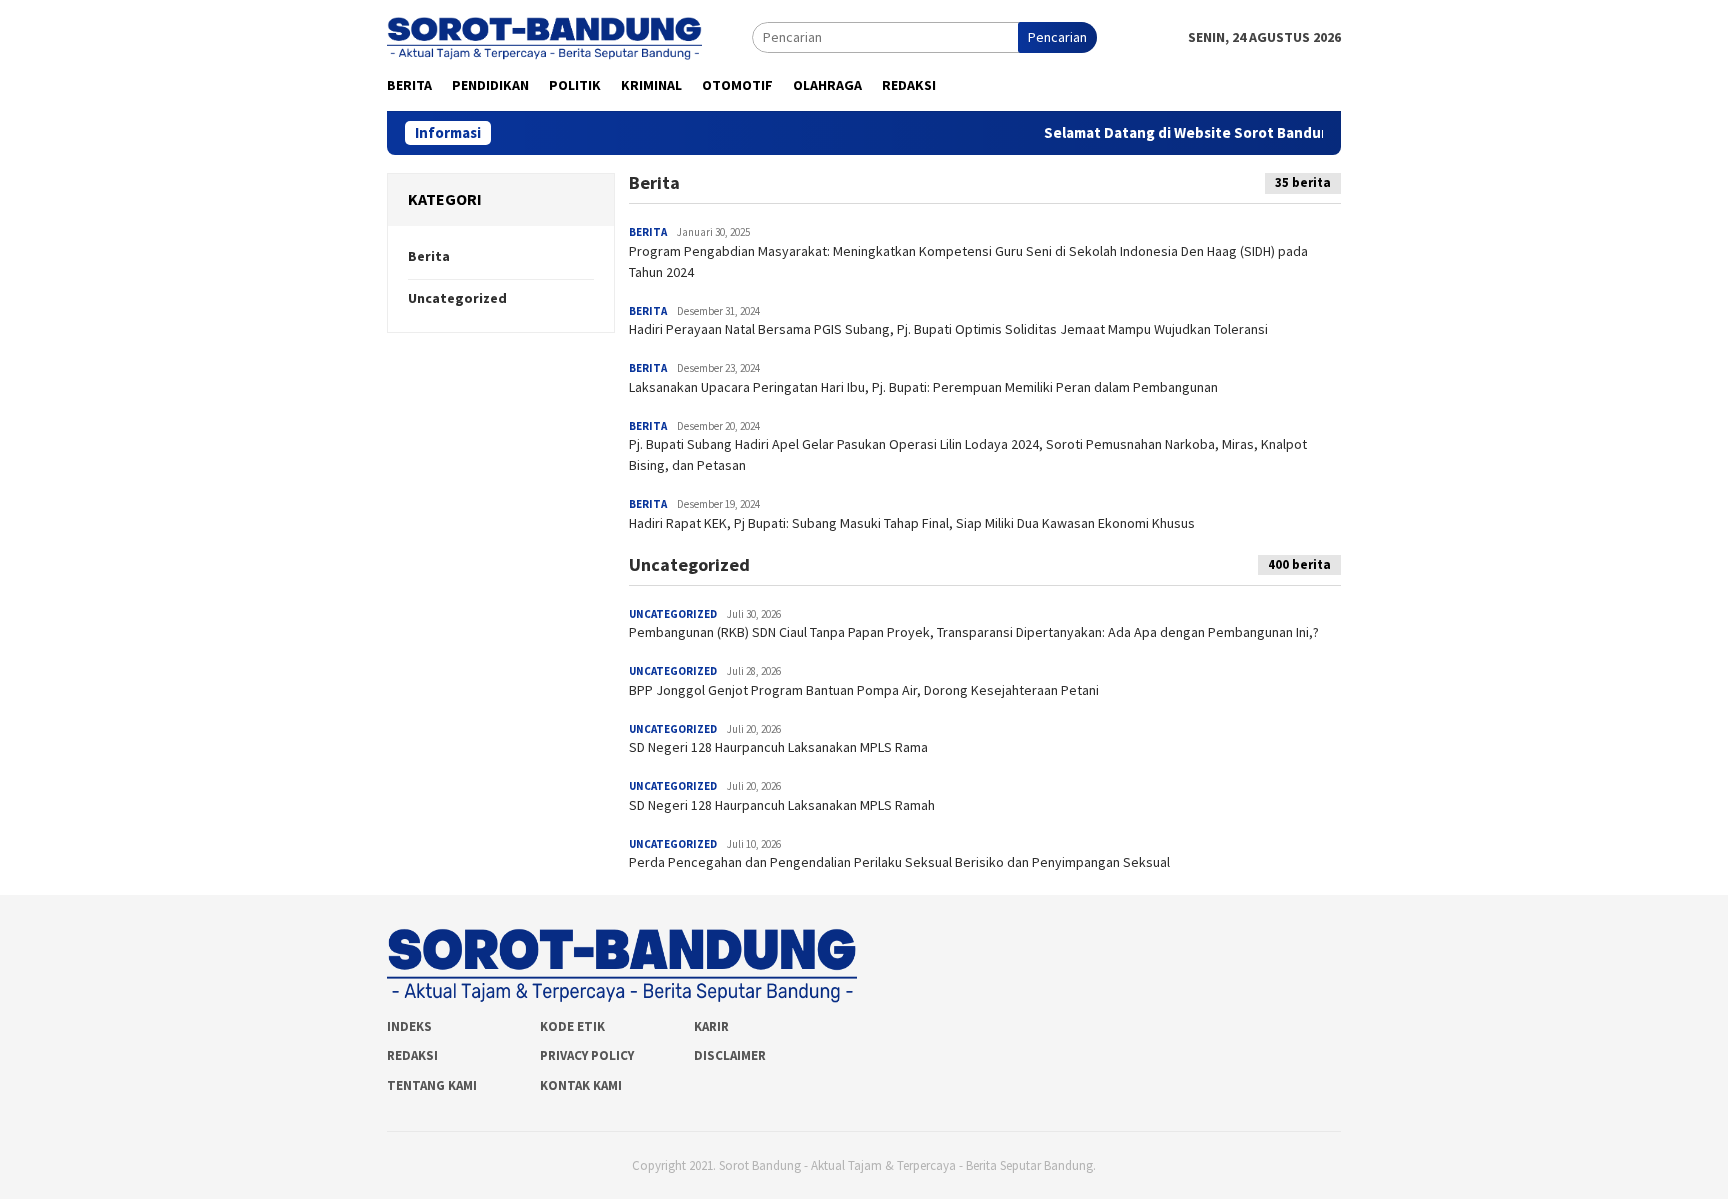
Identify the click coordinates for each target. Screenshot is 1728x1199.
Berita (429, 256)
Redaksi (412, 1055)
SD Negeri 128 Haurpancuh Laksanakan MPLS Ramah (782, 805)
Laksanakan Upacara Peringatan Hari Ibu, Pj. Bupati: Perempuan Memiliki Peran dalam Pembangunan (923, 387)
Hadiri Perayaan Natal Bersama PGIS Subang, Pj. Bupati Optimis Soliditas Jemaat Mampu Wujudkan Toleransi (948, 329)
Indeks (409, 1026)
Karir (711, 1026)
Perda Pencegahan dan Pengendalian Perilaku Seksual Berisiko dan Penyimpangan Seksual (899, 862)
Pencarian (1057, 37)
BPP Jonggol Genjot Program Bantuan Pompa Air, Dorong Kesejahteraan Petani (864, 690)
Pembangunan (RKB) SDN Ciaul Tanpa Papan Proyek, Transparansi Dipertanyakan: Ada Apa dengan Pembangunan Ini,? (974, 632)
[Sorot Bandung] (544, 36)
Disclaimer (730, 1055)
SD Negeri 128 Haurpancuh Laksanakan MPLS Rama (778, 747)
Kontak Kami (581, 1085)
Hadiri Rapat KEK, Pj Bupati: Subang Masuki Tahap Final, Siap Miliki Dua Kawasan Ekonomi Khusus (912, 523)
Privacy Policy (587, 1055)
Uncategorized (457, 298)
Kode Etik (572, 1026)
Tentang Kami (432, 1085)
